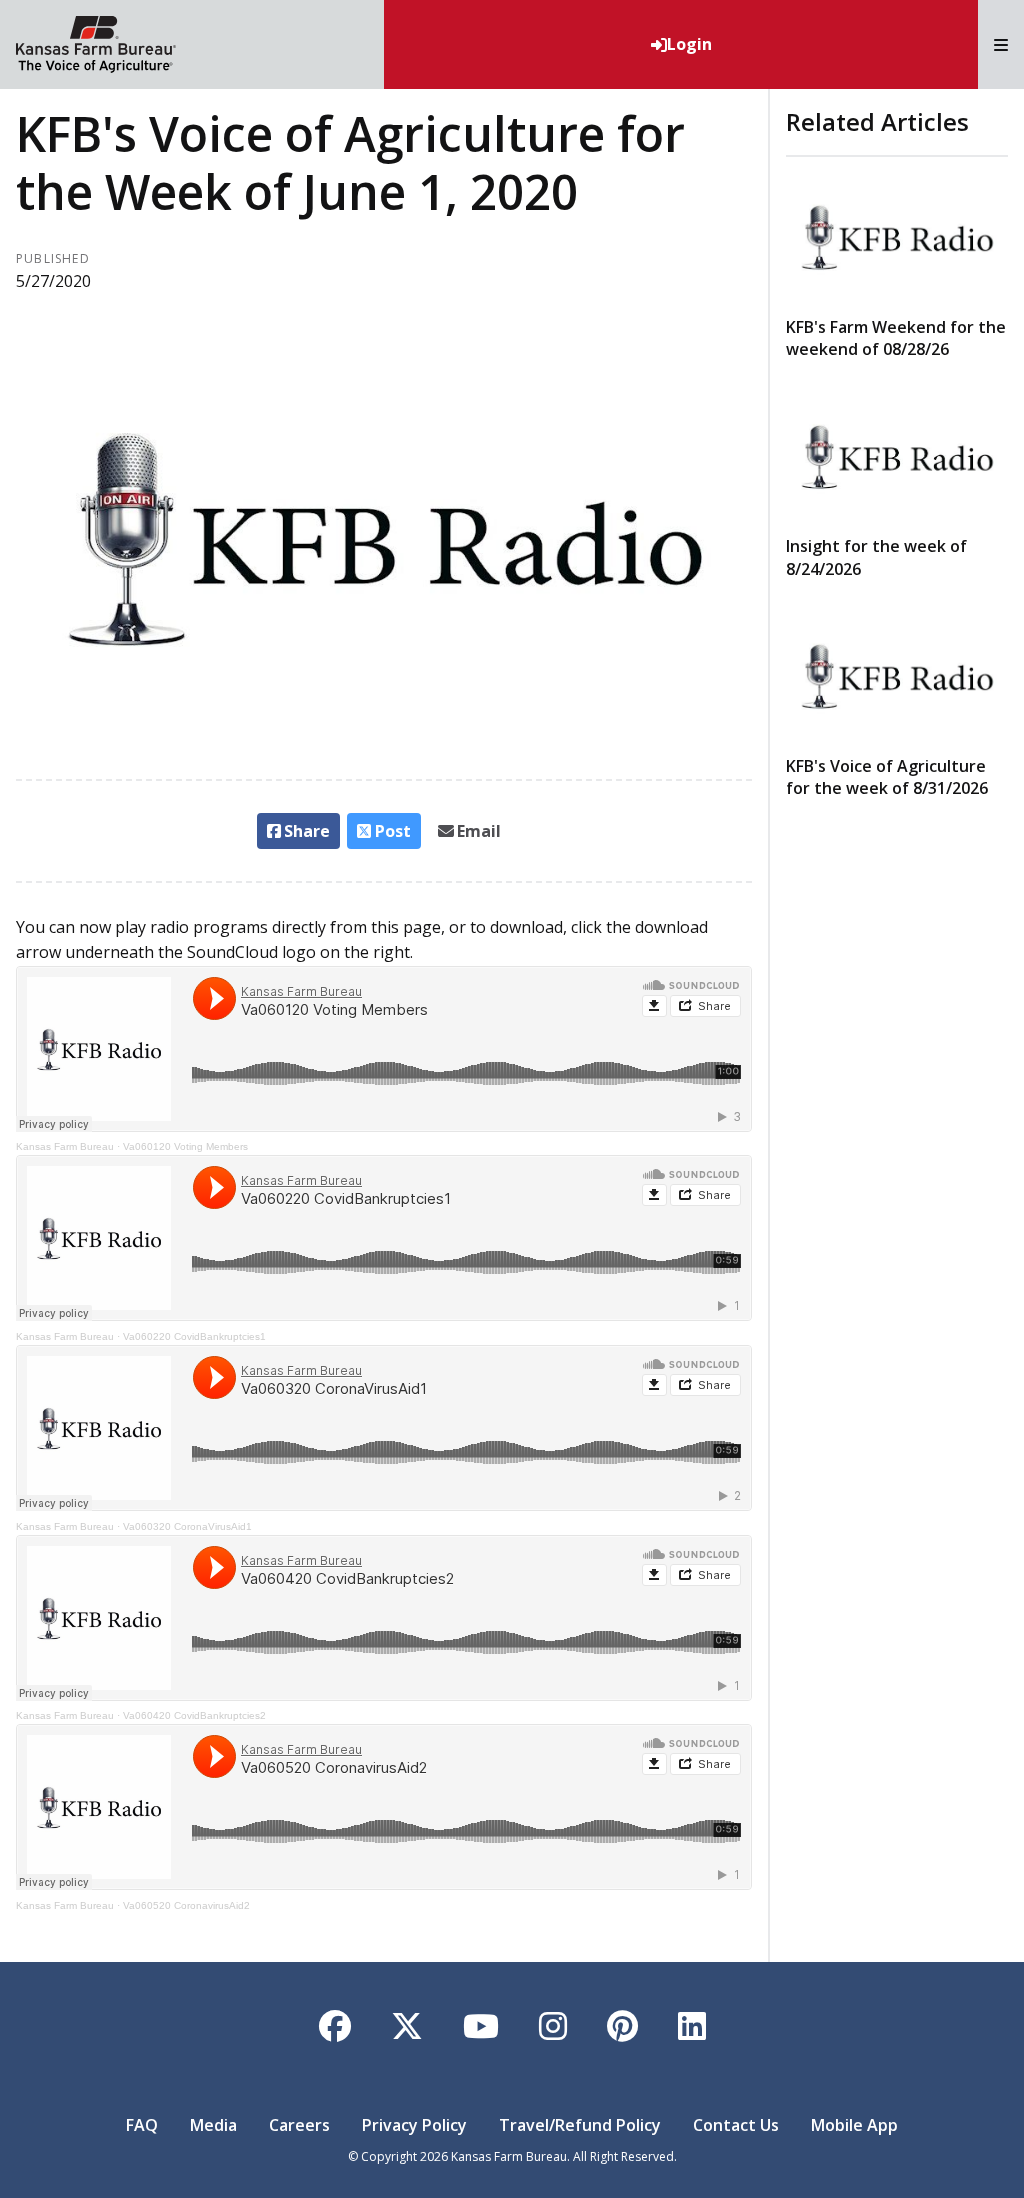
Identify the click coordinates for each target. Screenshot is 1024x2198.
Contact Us (736, 2125)
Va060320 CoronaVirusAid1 (187, 1526)
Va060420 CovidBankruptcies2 (194, 1715)
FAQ (142, 2125)
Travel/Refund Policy (580, 2125)
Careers (299, 2125)
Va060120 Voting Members (185, 1146)
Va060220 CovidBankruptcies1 (194, 1336)
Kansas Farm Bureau (65, 1146)
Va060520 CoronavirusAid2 (186, 1905)
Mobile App (854, 2125)
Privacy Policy (414, 2125)
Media (213, 2125)
